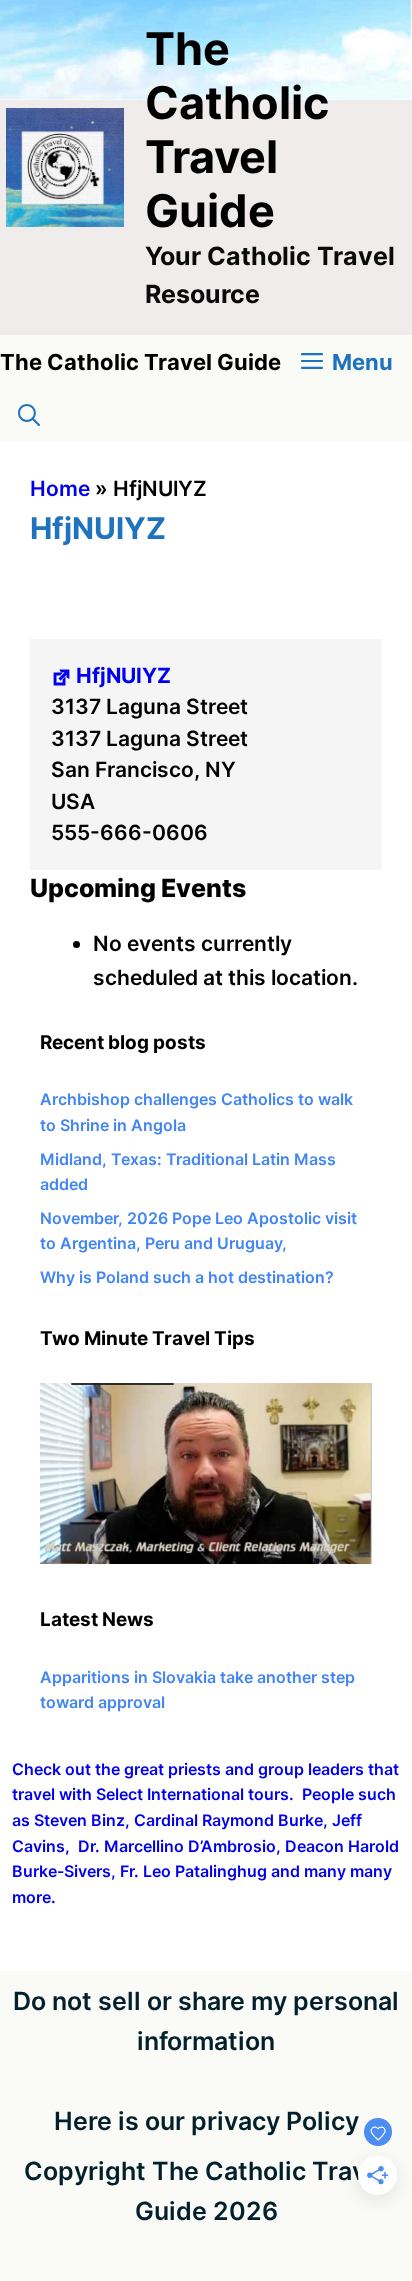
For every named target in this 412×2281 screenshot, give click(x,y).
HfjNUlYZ (123, 675)
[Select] (206, 1558)
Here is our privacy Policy (206, 2121)
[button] (29, 415)
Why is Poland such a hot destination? (187, 1277)
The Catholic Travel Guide (237, 129)
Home (60, 488)
